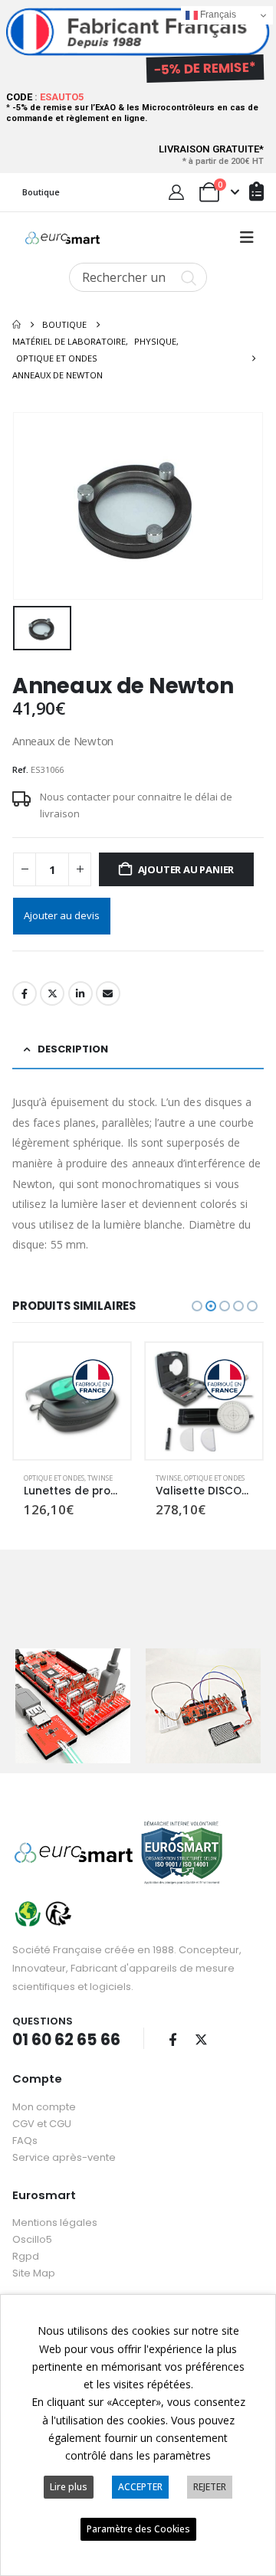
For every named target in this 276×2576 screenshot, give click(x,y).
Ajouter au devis (62, 915)
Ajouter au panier (186, 869)
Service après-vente (64, 2157)
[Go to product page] (72, 1401)
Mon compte (44, 2107)
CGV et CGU (42, 2124)
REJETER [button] (210, 2487)
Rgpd (26, 2256)
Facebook (25, 993)
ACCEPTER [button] (140, 2487)
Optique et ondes (54, 1478)
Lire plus (69, 2487)
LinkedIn (80, 993)
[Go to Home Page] (16, 325)
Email (108, 993)
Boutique (41, 192)
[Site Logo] (62, 238)
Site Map (34, 2273)
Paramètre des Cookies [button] (138, 2529)
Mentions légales (55, 2222)
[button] (247, 237)
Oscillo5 (32, 2239)
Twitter (52, 993)
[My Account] (176, 192)
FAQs (25, 2141)
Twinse (100, 1478)
